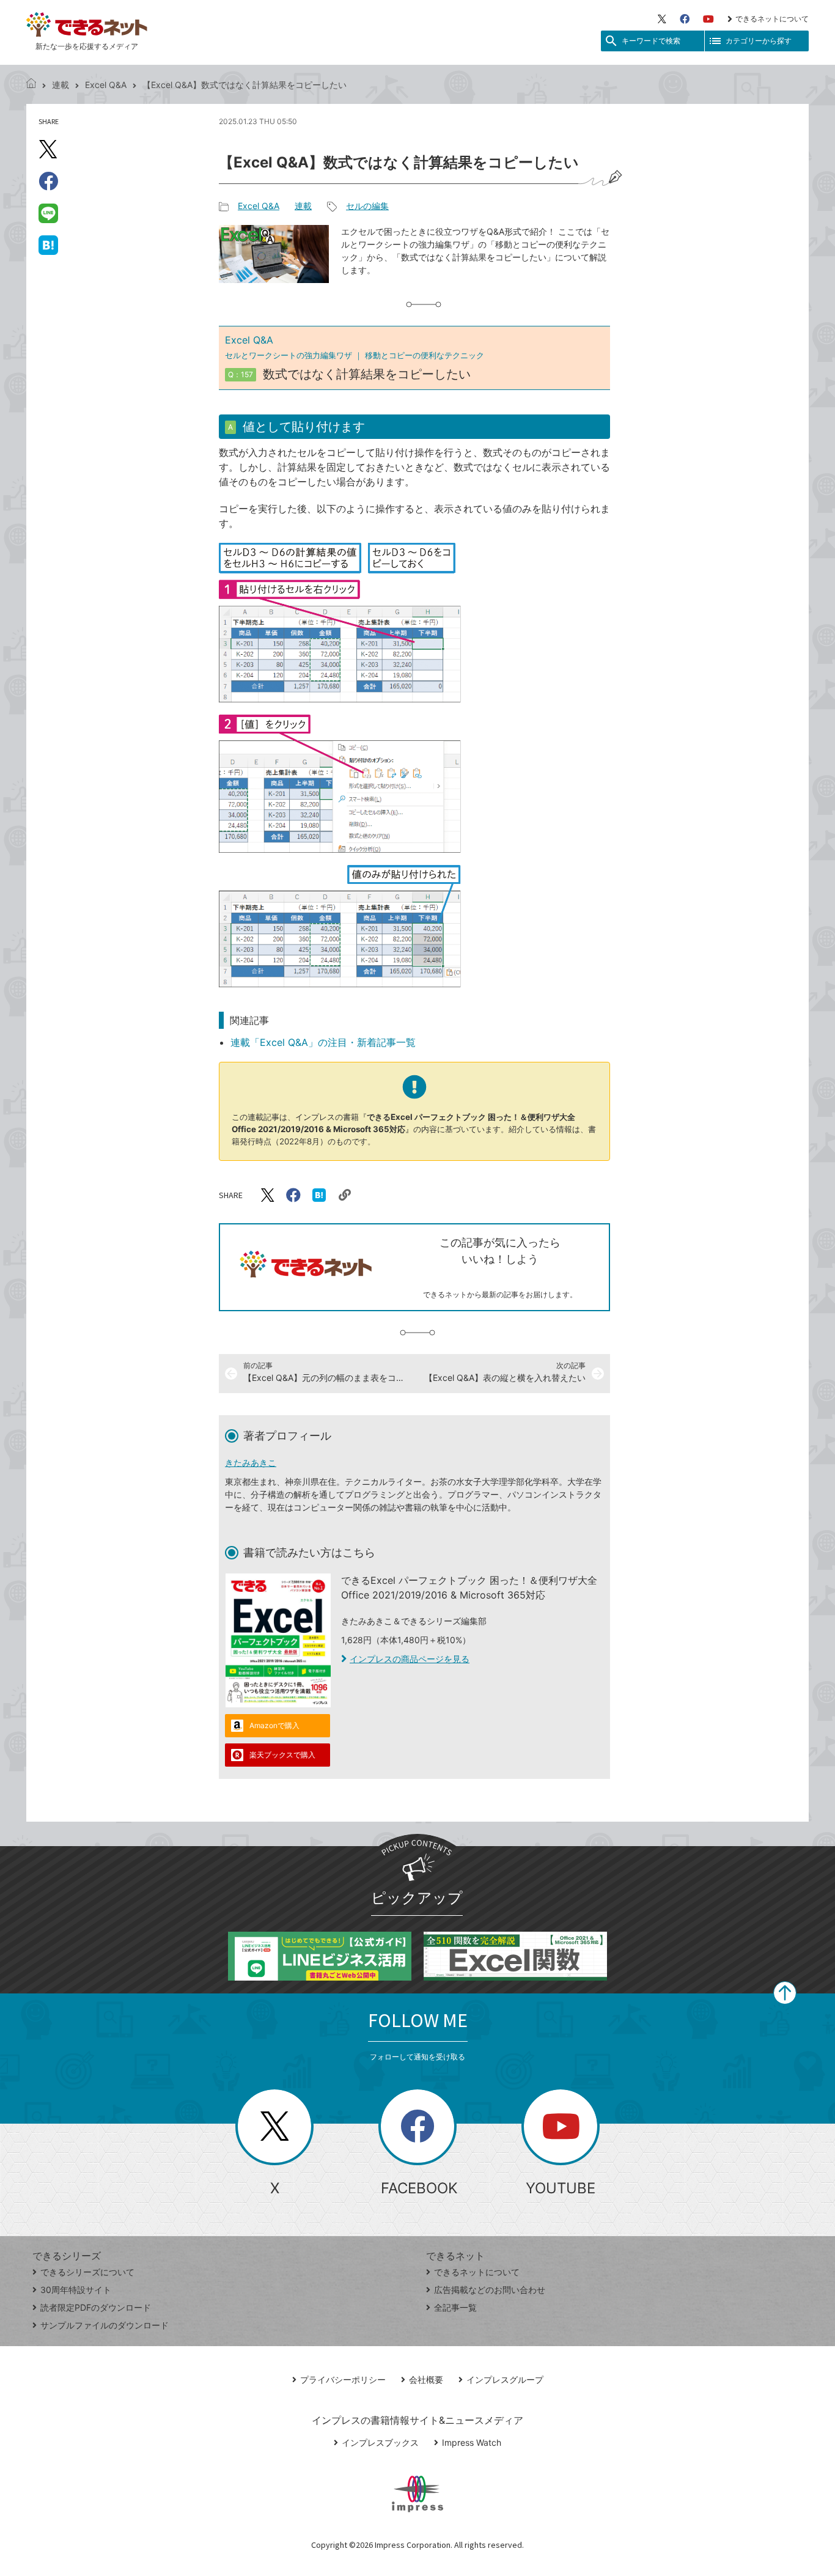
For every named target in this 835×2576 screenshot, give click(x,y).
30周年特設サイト (76, 2290)
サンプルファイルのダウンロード (105, 2325)
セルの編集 (367, 206)
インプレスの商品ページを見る (410, 1659)
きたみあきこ (251, 1463)
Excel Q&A (106, 85)
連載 (61, 85)
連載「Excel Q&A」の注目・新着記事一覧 (323, 1042)
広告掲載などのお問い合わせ (490, 2290)
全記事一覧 (455, 2307)
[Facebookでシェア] (48, 181)
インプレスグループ (505, 2379)
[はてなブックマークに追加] (48, 245)
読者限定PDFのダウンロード (96, 2307)
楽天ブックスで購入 (282, 1755)
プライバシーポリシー (343, 2379)
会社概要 (426, 2379)
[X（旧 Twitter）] (662, 19)
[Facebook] (685, 19)
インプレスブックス (380, 2442)
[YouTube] (708, 19)
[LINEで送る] (48, 213)
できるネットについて (772, 19)
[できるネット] (31, 85)
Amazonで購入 (274, 1725)
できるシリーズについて (87, 2272)
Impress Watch (472, 2442)
